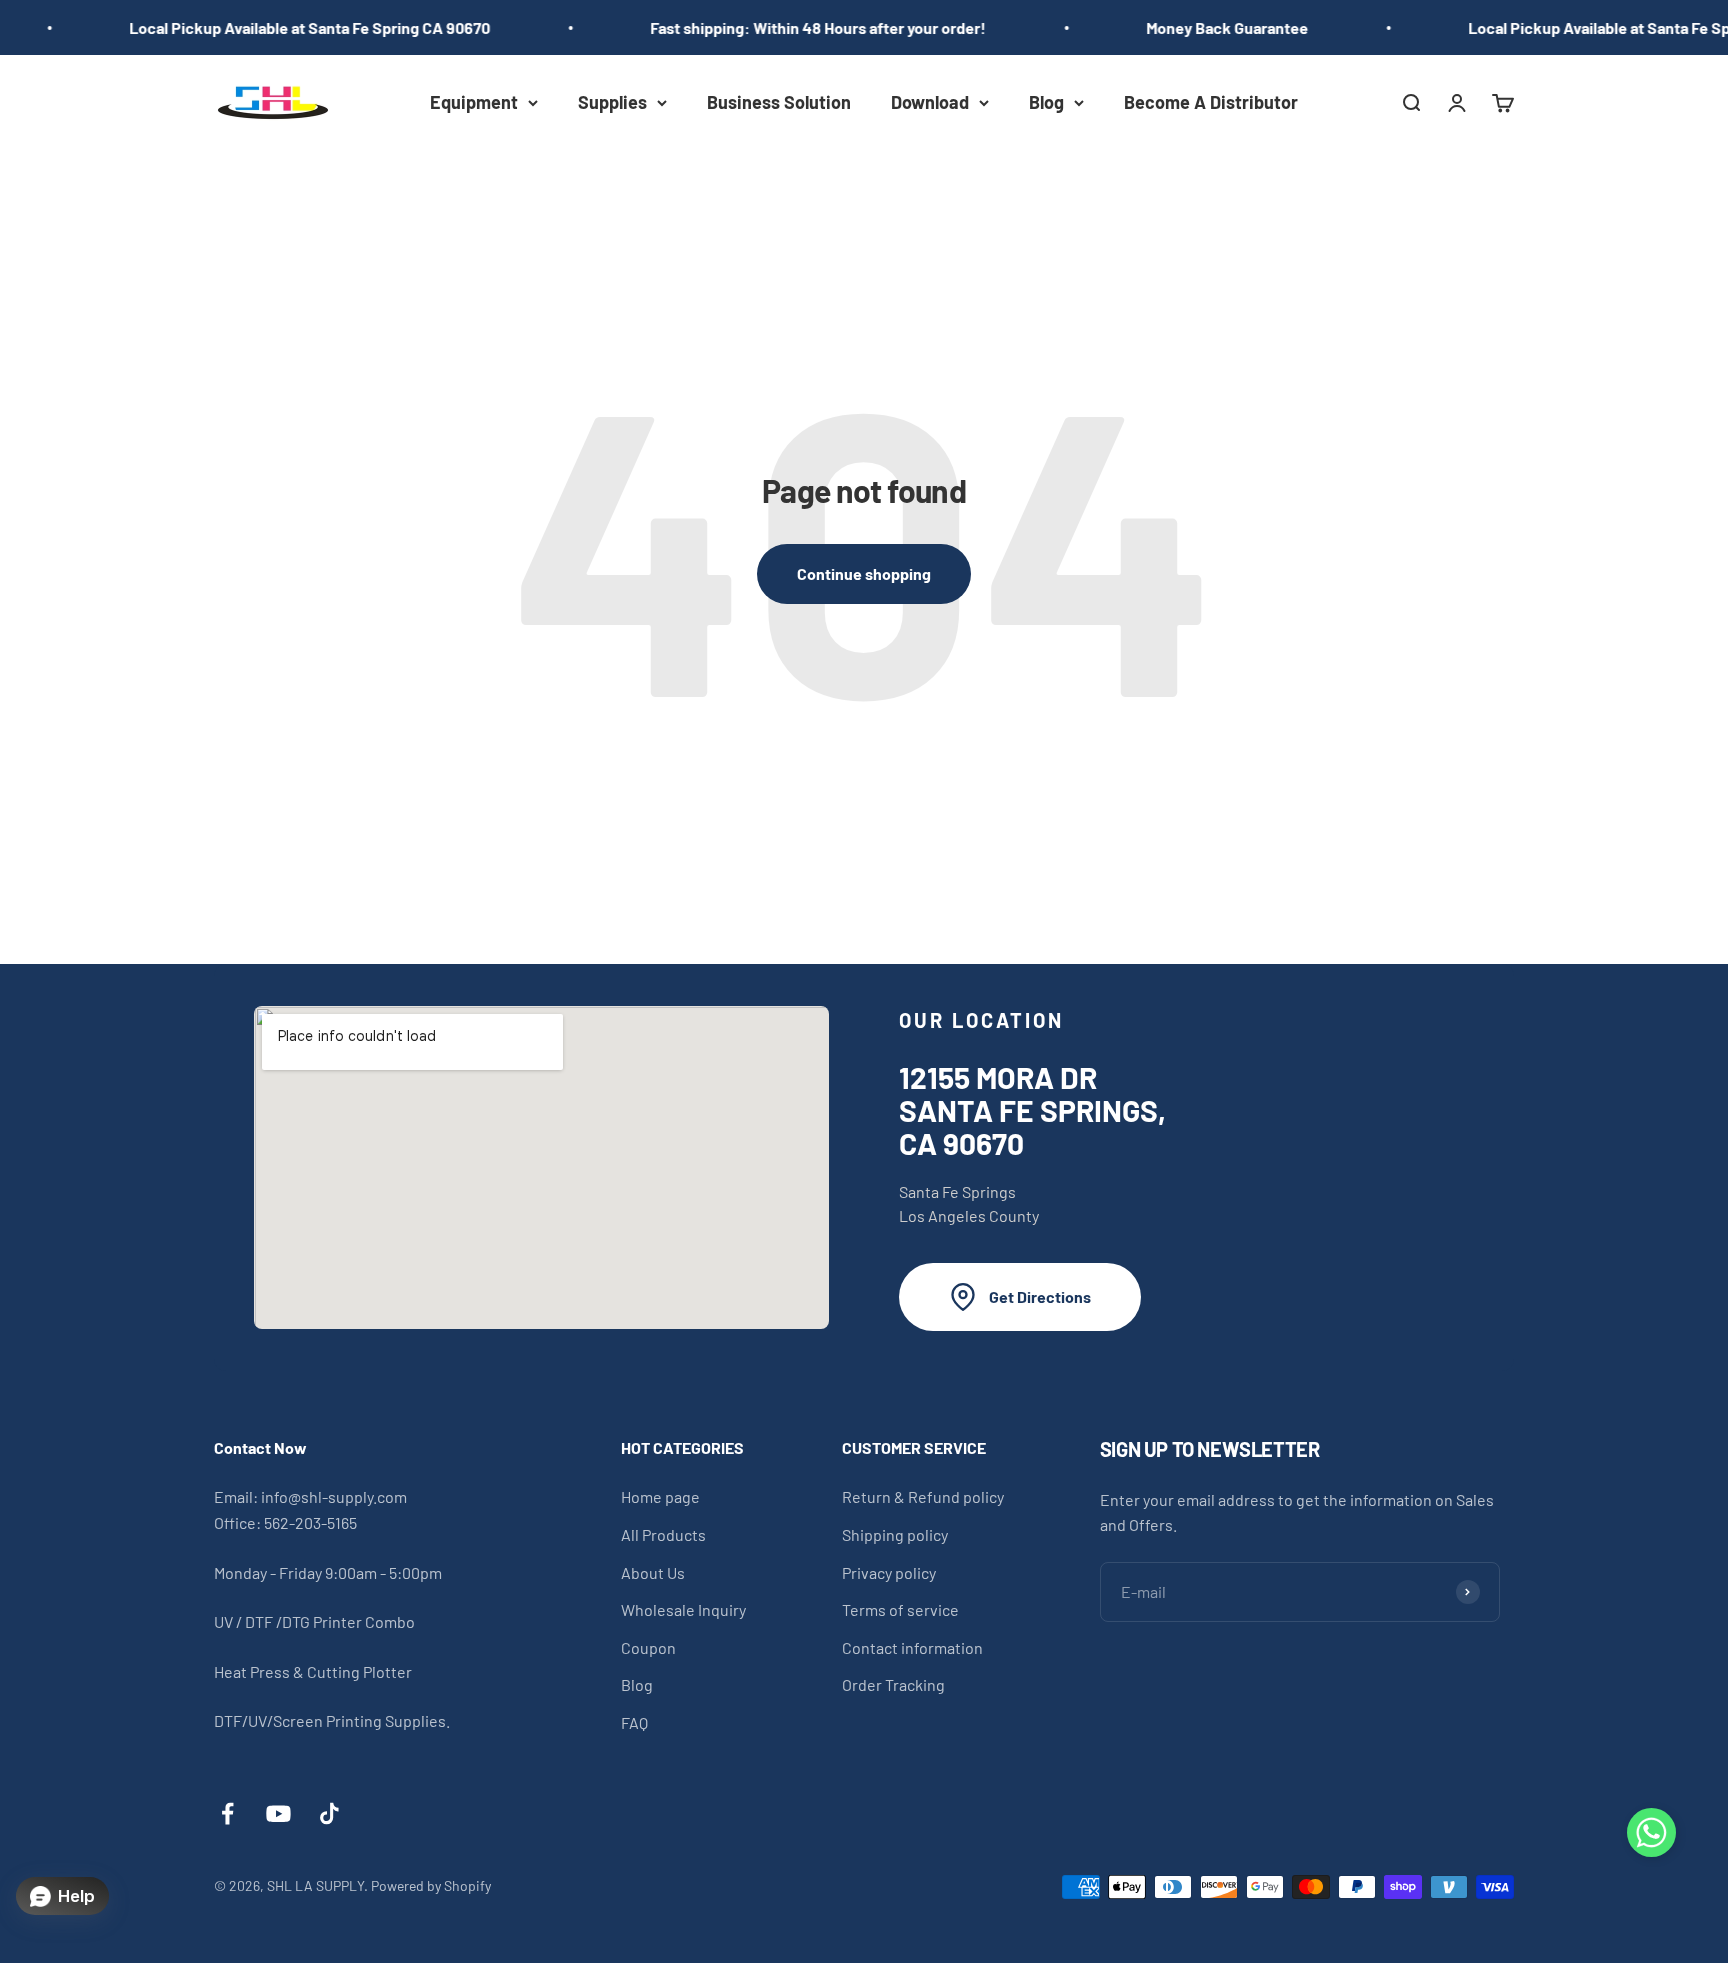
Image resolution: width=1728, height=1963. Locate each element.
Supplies (612, 102)
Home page (660, 1496)
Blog (1046, 102)
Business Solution (779, 102)
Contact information (912, 1647)
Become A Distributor (1211, 102)
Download (930, 102)
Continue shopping (864, 573)
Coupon (648, 1647)
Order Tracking (893, 1684)
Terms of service (900, 1609)
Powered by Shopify (431, 1885)
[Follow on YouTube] (278, 1813)
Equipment (474, 102)
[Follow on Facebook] (227, 1813)
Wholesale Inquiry (683, 1609)
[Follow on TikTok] (329, 1813)
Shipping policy (895, 1534)
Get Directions (1040, 1296)
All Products (663, 1534)
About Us (653, 1572)
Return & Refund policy (923, 1496)
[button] (1651, 1836)
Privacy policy (889, 1572)
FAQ (634, 1722)
